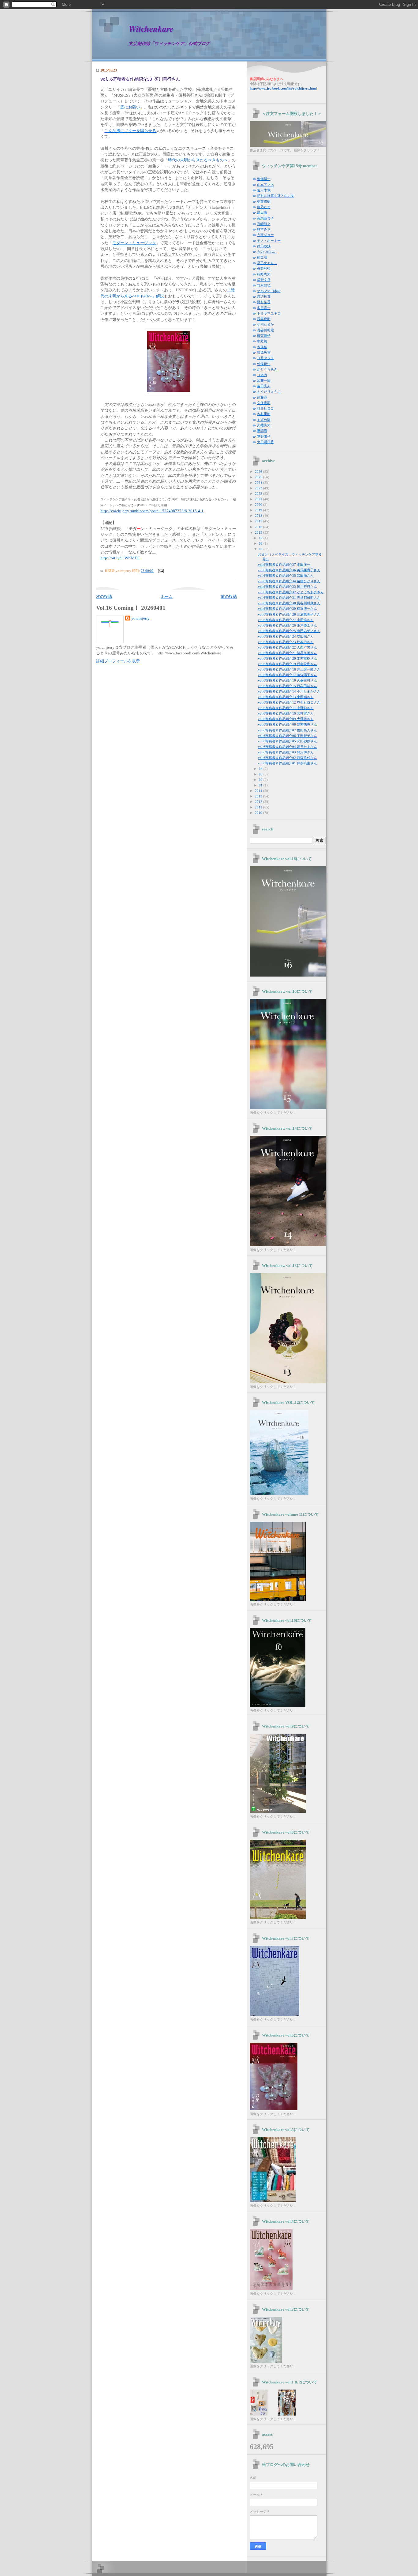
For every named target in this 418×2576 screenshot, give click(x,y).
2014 (259, 791)
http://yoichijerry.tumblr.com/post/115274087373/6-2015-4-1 (152, 511)
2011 (259, 807)
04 (261, 769)
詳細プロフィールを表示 (118, 661)
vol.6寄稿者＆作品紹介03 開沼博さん (286, 752)
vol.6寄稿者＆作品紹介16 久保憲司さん (287, 680)
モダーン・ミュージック (134, 243)
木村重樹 (264, 414)
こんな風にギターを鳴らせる (130, 131)
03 (261, 774)
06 (261, 543)
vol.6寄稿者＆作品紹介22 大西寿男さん (287, 647)
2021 (259, 499)
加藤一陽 (264, 381)
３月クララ (265, 358)
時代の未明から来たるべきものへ (198, 160)
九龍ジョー (265, 235)
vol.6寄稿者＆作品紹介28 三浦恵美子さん (289, 614)
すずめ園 (264, 420)
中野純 (262, 341)
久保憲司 (264, 403)
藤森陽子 (264, 336)
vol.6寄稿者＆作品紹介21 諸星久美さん (287, 653)
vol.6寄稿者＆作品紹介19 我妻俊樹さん (287, 664)
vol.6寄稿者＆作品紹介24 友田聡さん (286, 636)
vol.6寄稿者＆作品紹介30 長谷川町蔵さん (289, 603)
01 (261, 785)
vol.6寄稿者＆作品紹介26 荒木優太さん (287, 625)
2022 (259, 494)
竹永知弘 (264, 285)
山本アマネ (265, 185)
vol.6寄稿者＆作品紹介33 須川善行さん (140, 79)
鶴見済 (262, 257)
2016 (259, 527)
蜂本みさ (264, 229)
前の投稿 (229, 597)
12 (261, 538)
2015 (259, 532)
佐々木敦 (264, 190)
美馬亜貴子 (265, 218)
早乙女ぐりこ (267, 263)
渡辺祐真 (264, 296)
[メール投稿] (160, 571)
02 (261, 780)
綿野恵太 (264, 274)
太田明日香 (265, 442)
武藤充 (262, 397)
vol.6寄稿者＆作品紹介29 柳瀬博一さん (287, 609)
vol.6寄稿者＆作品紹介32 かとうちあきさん (291, 592)
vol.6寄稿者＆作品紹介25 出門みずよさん (289, 631)
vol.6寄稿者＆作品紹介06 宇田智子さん (287, 736)
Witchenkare (151, 29)
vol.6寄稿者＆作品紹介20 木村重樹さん (287, 658)
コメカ (262, 375)
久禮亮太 (264, 425)
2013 (259, 796)
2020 (259, 505)
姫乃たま (264, 207)
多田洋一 (264, 308)
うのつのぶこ (267, 252)
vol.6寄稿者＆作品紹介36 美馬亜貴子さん (289, 570)
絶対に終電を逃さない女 (276, 196)
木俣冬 (262, 347)
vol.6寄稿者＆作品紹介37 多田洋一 (284, 565)
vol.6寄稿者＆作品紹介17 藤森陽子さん (287, 675)
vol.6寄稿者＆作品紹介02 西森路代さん (287, 758)
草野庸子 (264, 436)
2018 (259, 516)
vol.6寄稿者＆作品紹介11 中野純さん (286, 708)
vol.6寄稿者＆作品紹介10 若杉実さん (286, 713)
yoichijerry (140, 618)
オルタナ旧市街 (269, 291)
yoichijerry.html (283, 88)
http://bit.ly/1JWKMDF (120, 558)
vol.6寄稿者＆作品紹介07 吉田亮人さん (287, 730)
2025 (259, 477)
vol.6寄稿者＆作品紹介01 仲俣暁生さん (287, 763)
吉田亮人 (264, 386)
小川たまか (265, 324)
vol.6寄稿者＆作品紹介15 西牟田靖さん (287, 686)
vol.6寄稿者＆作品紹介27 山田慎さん (286, 620)
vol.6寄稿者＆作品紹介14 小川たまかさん (289, 691)
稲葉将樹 (264, 201)
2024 (259, 483)
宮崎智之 (264, 224)
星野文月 (264, 280)
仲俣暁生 (264, 364)
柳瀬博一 (264, 179)
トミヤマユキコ (269, 313)
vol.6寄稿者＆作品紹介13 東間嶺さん (286, 697)
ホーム (167, 597)
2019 (259, 510)
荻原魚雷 (264, 352)
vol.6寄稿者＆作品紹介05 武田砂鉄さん (287, 741)
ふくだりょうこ (269, 392)
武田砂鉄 (264, 246)
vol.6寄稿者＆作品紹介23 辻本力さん (286, 642)
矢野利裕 (264, 268)
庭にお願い (130, 107)
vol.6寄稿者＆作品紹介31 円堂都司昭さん (289, 598)
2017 (259, 521)
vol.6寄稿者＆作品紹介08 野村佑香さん (287, 724)
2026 (259, 472)
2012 (259, 802)
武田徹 (262, 212)
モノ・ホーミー (269, 241)
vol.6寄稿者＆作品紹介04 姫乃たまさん (287, 747)
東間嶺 (262, 431)
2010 (259, 813)
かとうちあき (267, 369)
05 (261, 549)
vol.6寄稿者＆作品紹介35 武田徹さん (286, 576)
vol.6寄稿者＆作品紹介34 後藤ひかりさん (289, 581)
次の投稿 (104, 597)
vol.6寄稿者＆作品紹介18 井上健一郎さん (289, 669)
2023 (259, 488)
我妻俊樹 (264, 319)
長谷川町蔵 (265, 330)
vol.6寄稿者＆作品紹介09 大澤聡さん (286, 719)
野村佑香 (264, 302)
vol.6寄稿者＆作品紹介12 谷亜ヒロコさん (289, 702)
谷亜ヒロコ (265, 408)
